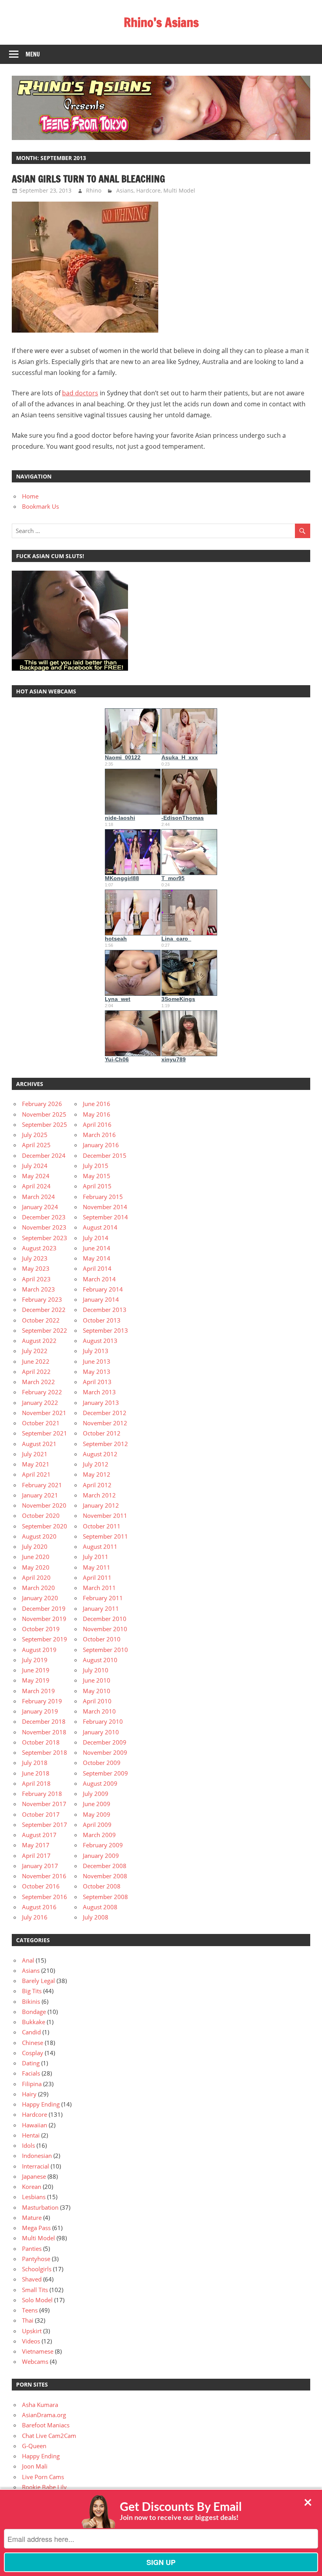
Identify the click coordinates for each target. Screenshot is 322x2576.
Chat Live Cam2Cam (49, 2436)
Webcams (35, 2361)
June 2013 (97, 1361)
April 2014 (97, 1268)
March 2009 (99, 1835)
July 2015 (96, 1166)
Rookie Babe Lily (44, 2487)
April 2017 (36, 1856)
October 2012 (102, 1433)
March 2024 (38, 1197)
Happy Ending (41, 2104)
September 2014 (105, 1217)
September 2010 (105, 1650)
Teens (30, 2310)
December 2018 (44, 1721)
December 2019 (44, 1608)
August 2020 (39, 1536)
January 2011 (101, 1608)
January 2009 (101, 1856)
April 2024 (36, 1186)
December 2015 (105, 1155)
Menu (33, 54)
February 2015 (103, 1197)
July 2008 (96, 1917)
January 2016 (101, 1145)
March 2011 (99, 1588)
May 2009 (97, 1814)
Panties (32, 2249)
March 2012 (99, 1495)
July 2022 (35, 1351)
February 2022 (42, 1392)
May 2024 (36, 1176)
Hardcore (148, 190)
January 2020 (40, 1598)
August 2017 (39, 1835)
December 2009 (105, 1742)
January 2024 (40, 1207)
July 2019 (35, 1660)
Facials (31, 2073)
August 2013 (100, 1341)
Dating (31, 2063)
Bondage (34, 2012)
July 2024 (35, 1166)
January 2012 (101, 1505)
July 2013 (96, 1351)
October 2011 (102, 1526)
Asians (125, 190)
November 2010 (105, 1629)
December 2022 (44, 1310)
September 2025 (45, 1124)
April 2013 (97, 1382)
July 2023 (35, 1258)
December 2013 (105, 1310)
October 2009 (102, 1763)
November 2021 (44, 1413)
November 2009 (105, 1752)
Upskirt (32, 2331)
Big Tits (32, 1991)
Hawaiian (35, 2125)
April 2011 (97, 1577)
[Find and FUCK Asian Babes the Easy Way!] (70, 668)
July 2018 (35, 1763)
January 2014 (101, 1299)
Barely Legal (38, 1981)
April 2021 (36, 1474)
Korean (32, 2187)
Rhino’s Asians (161, 22)
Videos (31, 2341)
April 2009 (97, 1825)
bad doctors (80, 393)
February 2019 (42, 1701)
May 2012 (97, 1474)
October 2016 (41, 1886)
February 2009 (103, 1845)
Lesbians (34, 2197)
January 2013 (101, 1403)
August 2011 (100, 1546)
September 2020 (45, 1526)
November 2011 (105, 1515)
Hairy (29, 2094)
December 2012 (105, 1413)
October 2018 (41, 1742)
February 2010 (103, 1721)
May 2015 (97, 1176)
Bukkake (34, 2022)
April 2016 (97, 1124)
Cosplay (33, 2053)
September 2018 (45, 1752)
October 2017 (41, 1814)
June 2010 (97, 1680)
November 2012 (105, 1423)
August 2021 (39, 1444)
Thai (28, 2320)
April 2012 (97, 1485)
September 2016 (45, 1897)
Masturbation (40, 2207)
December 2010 (105, 1619)
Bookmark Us (40, 506)
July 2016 (35, 1917)
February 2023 (42, 1299)
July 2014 (96, 1238)
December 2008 (105, 1866)
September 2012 (105, 1444)
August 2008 (100, 1907)
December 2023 (44, 1217)
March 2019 (38, 1691)
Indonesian (37, 2156)
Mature (32, 2218)
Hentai (31, 2135)
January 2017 (40, 1866)
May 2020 (36, 1567)
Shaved (32, 2279)
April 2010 (97, 1701)
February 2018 (42, 1794)
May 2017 (36, 1845)
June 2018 (36, 1773)
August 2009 (100, 1783)
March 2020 (38, 1588)
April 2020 (36, 1577)
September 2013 (105, 1330)
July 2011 (96, 1557)
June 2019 (36, 1670)
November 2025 (44, 1114)
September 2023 (45, 1238)
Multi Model (179, 190)
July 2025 (35, 1135)
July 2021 (35, 1454)
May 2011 (97, 1567)
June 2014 (97, 1248)
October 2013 (102, 1320)
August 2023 (39, 1248)
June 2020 (36, 1557)
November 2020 (44, 1505)
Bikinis (31, 2001)
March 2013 (99, 1392)
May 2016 (97, 1114)
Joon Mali (35, 2466)
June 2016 (97, 1104)
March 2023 (38, 1289)
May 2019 (36, 1680)
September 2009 (105, 1773)
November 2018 (44, 1732)
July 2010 (96, 1670)
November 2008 (105, 1876)
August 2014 (100, 1227)
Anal (28, 1960)
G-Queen (34, 2446)
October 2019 (41, 1629)
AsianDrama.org (44, 2415)
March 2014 (99, 1279)
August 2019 (39, 1650)
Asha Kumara (40, 2405)
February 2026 (42, 1104)
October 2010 (102, 1639)
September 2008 (105, 1897)
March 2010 (99, 1711)
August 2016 (39, 1907)
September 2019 (45, 1639)
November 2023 (44, 1227)
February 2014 (103, 1289)
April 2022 (36, 1372)
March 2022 (38, 1382)
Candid (31, 2032)
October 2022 (41, 1320)
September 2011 (105, 1536)
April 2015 (97, 1186)
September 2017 (45, 1825)
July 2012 (96, 1464)
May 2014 (97, 1258)
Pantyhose (36, 2259)
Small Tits (35, 2290)
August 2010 (100, 1660)
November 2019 (44, 1619)
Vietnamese (38, 2351)
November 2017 (44, 1804)
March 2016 (99, 1135)
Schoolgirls (37, 2269)
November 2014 (105, 1207)
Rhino (94, 190)
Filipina (32, 2084)
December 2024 (44, 1155)
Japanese (34, 2176)
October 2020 (41, 1515)
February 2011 (103, 1598)
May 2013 (97, 1372)
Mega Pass (36, 2228)
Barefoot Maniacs (46, 2425)
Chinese (33, 2043)
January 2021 (40, 1495)
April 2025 (36, 1145)
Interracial (36, 2166)
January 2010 (101, 1732)
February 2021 (42, 1485)
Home (30, 496)
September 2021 (45, 1433)
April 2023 (36, 1279)
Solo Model (37, 2300)
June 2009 (97, 1804)
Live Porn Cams (43, 2477)
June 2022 (36, 1361)
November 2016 (44, 1876)
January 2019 (40, 1711)
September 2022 (45, 1330)
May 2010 (97, 1691)
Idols (28, 2145)
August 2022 (39, 1341)
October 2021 (41, 1423)
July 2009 (96, 1794)
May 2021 (36, 1464)
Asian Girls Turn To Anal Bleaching (88, 179)
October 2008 (102, 1886)
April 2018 (36, 1783)
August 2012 (100, 1454)
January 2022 (40, 1403)
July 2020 (35, 1546)
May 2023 (36, 1268)
